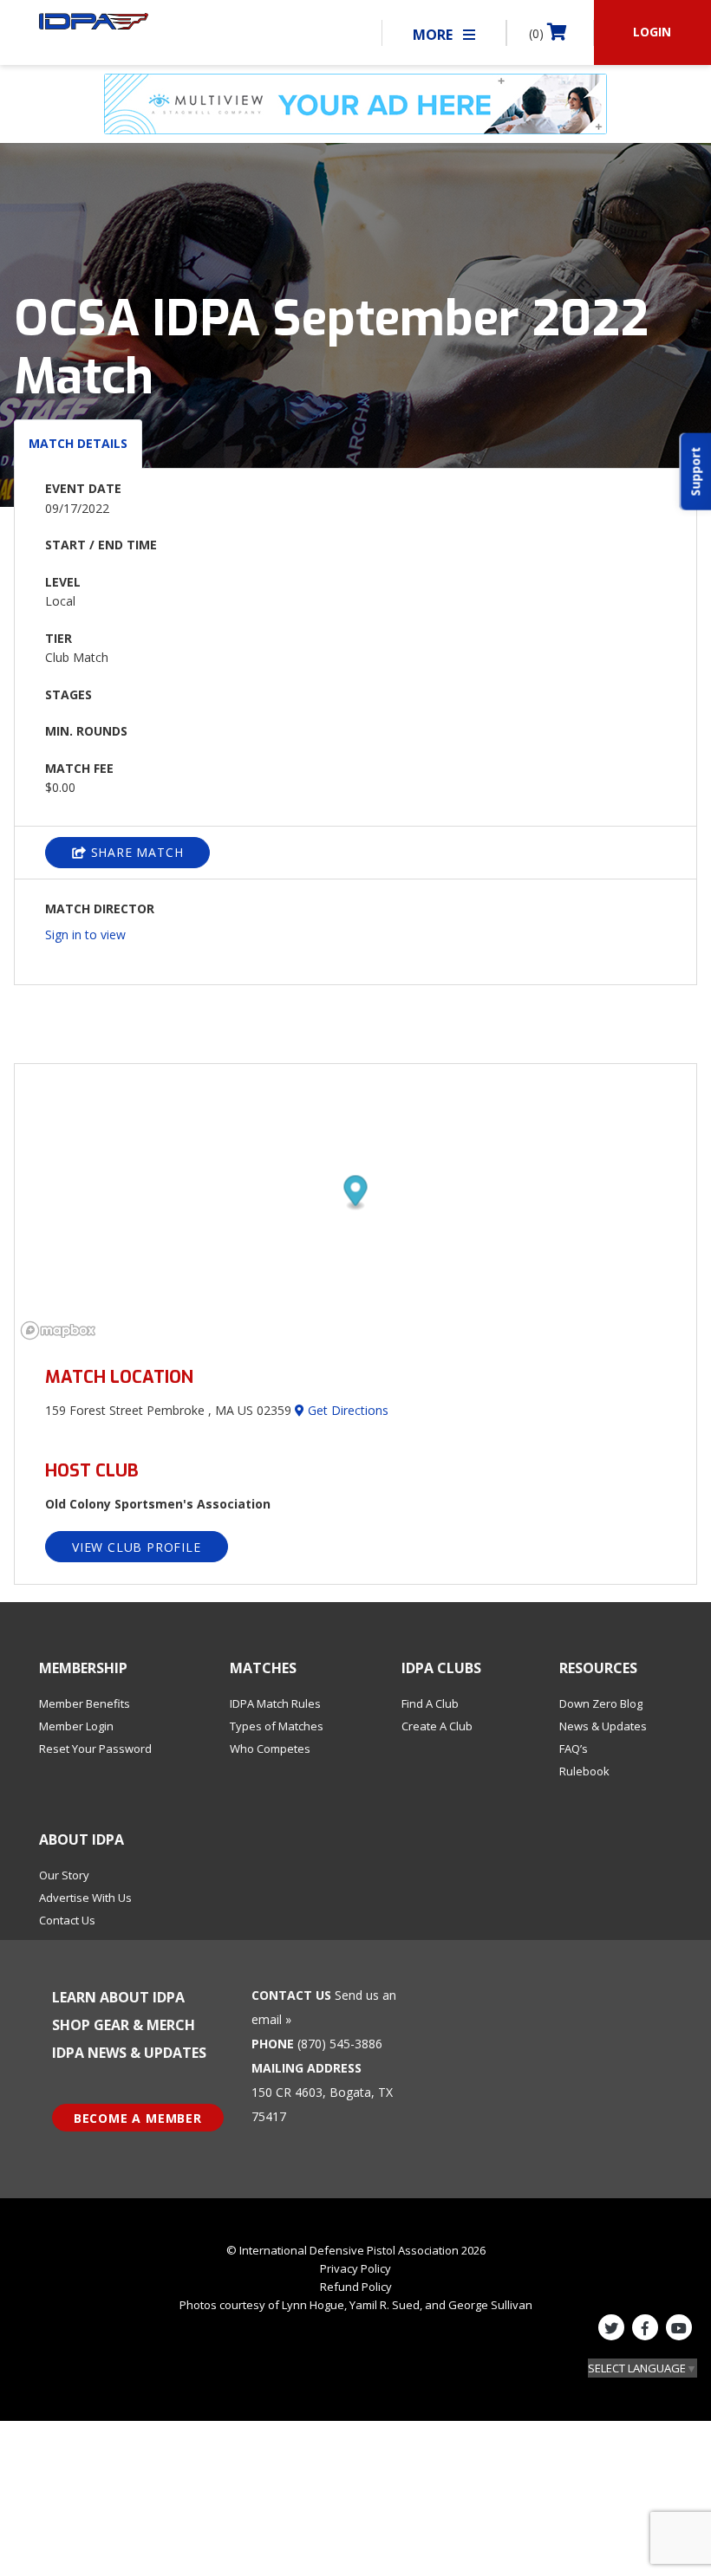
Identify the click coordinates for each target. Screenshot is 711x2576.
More (434, 35)
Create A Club (437, 1726)
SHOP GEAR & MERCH (124, 2025)
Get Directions (346, 1410)
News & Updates (603, 1726)
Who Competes (270, 1749)
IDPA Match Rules (275, 1703)
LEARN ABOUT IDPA (118, 1997)
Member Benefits (85, 1703)
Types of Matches (277, 1726)
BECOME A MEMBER (138, 2118)
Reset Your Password (95, 1749)
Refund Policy (356, 2287)
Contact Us (67, 1920)
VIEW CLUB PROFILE (137, 1547)
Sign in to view (85, 934)
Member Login (76, 1726)
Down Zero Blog (601, 1703)
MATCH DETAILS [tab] (78, 443)
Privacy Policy (355, 2268)
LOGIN (652, 32)
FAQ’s (574, 1749)
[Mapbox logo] (58, 1330)
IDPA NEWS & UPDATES (129, 2053)
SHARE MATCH (135, 852)
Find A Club (430, 1703)
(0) (538, 33)
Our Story (64, 1875)
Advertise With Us (85, 1898)
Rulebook (584, 1771)
